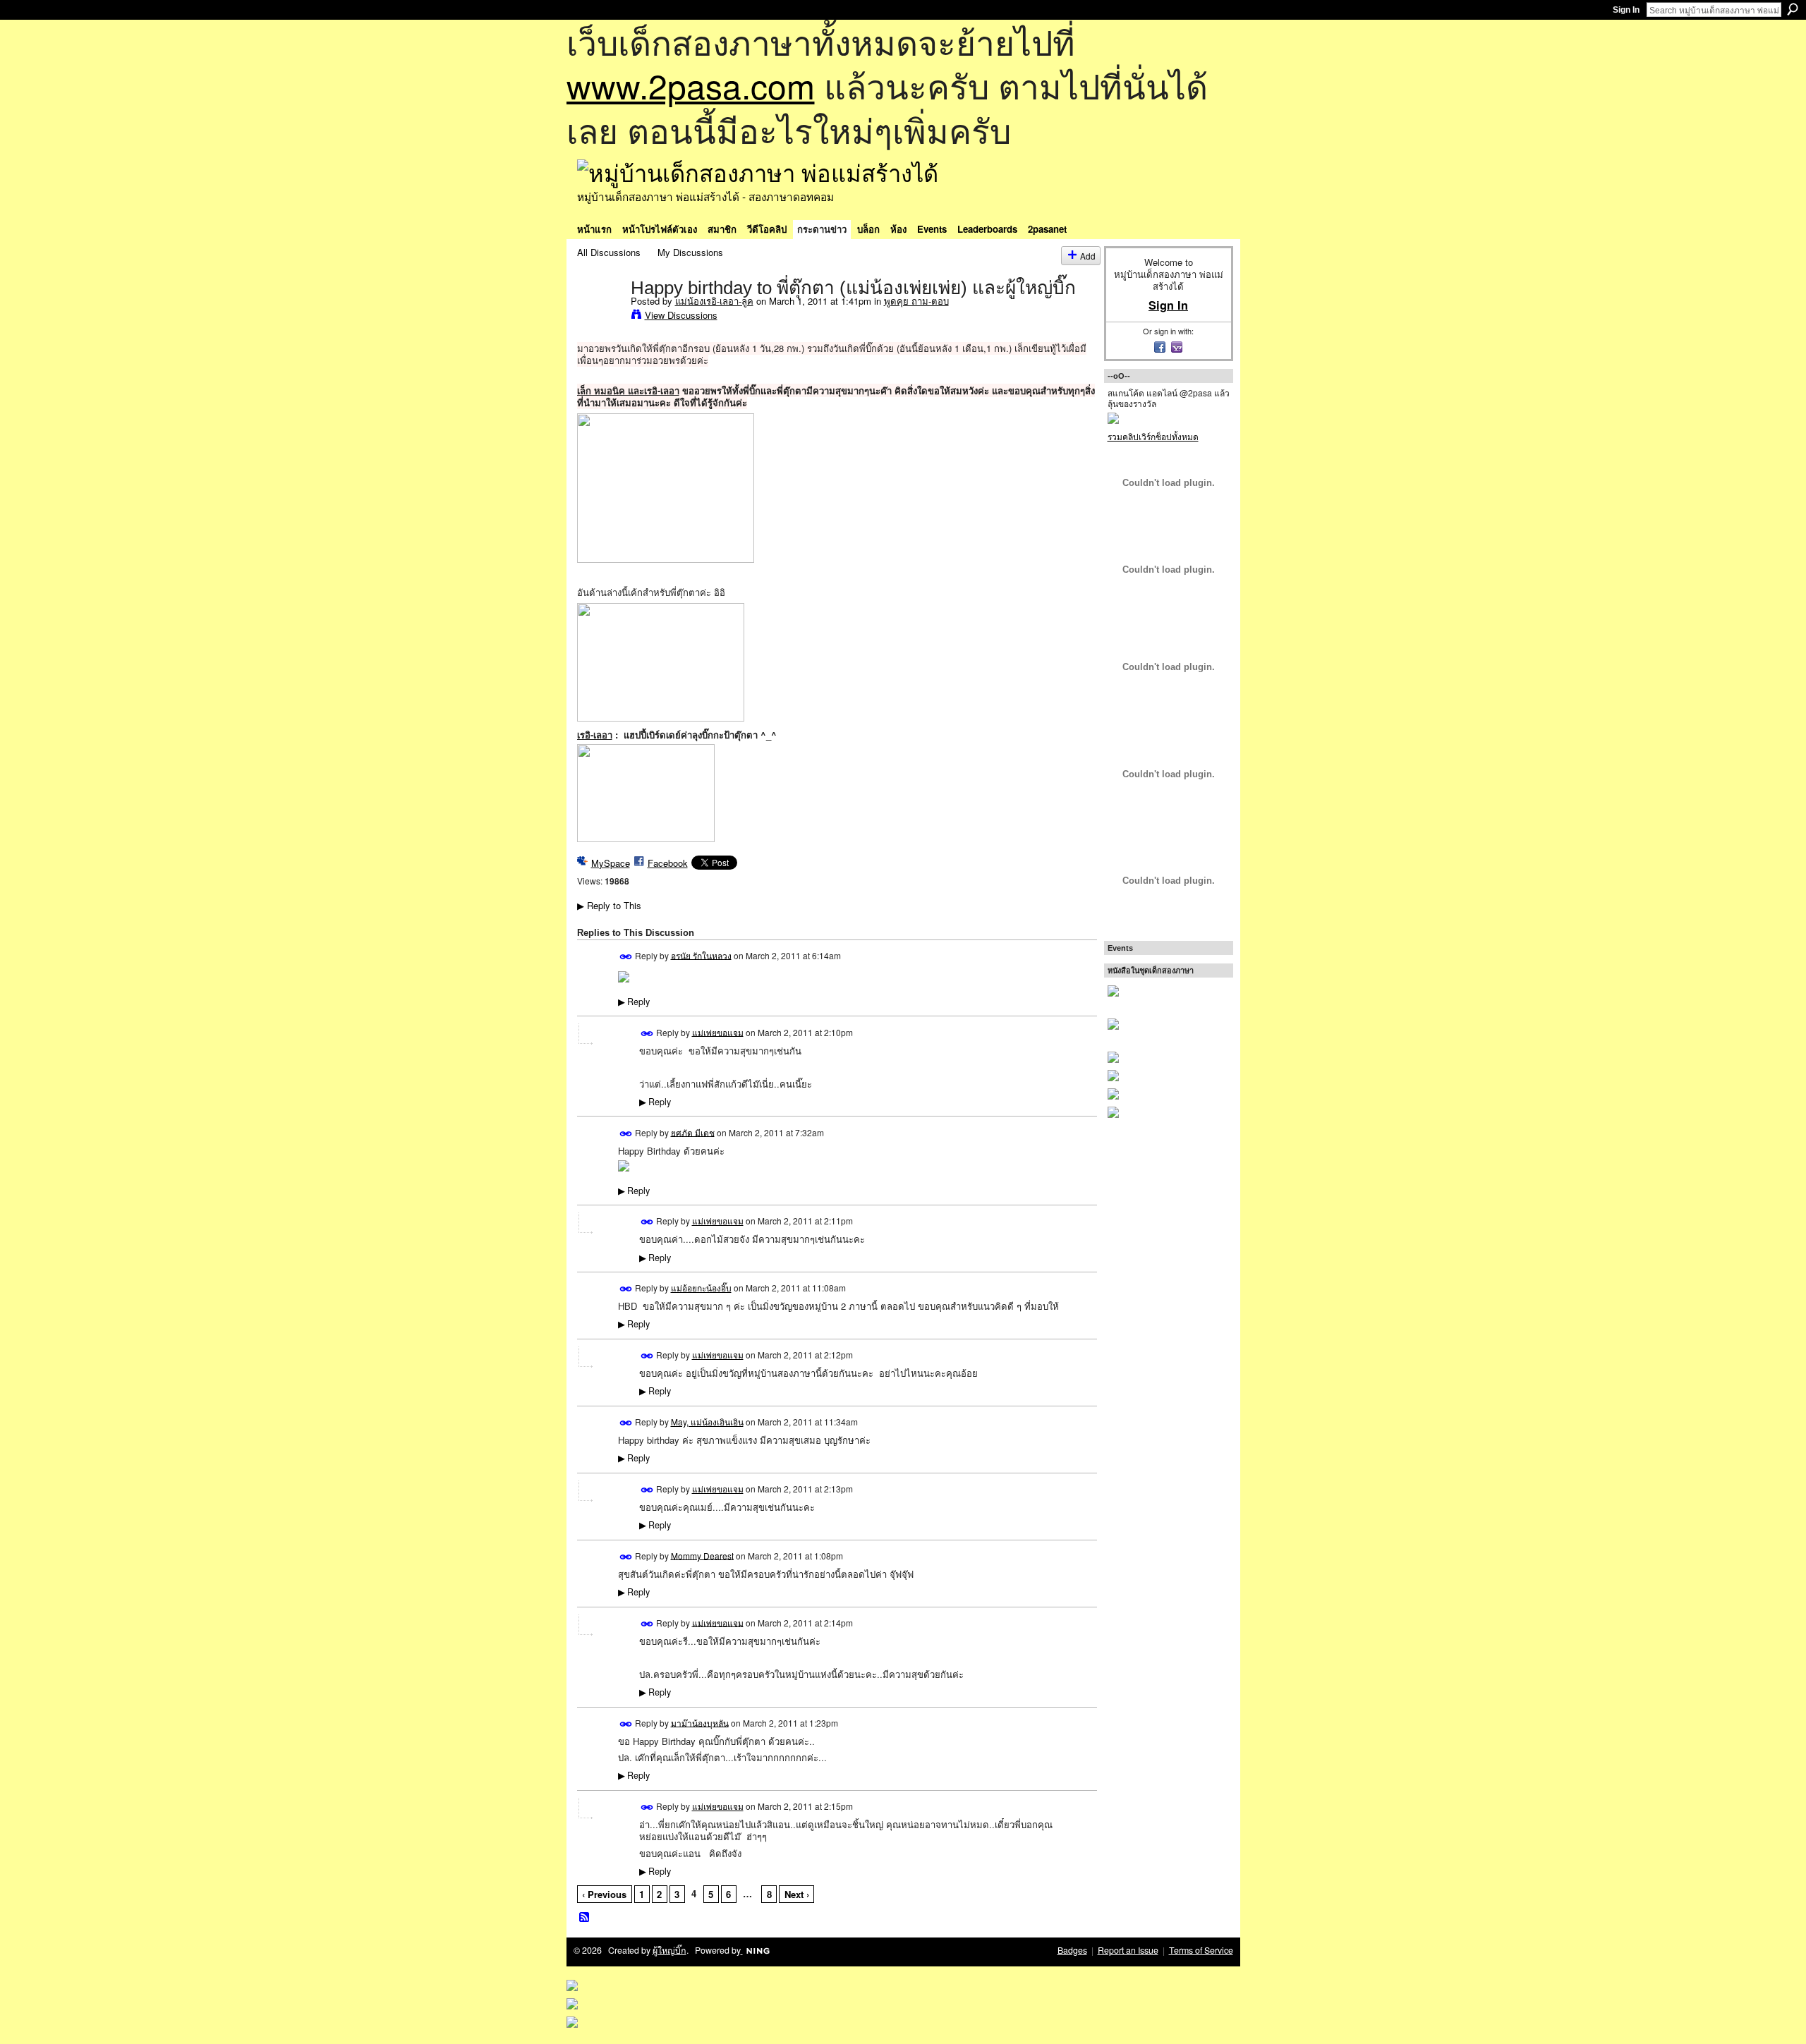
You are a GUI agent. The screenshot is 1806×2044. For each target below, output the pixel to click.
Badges (1072, 1950)
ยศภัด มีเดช (693, 1132)
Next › (797, 1894)
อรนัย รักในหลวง (701, 955)
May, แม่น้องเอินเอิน (707, 1422)
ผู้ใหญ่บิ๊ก (669, 1950)
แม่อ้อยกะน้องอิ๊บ (701, 1288)
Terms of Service (1201, 1950)
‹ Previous (604, 1894)
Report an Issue (1128, 1950)
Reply (634, 1002)
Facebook (668, 863)
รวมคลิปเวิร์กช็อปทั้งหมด (1153, 436)
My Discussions (690, 252)
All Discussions (609, 252)
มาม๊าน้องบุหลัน (700, 1722)
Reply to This (609, 905)
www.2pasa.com (691, 85)
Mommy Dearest (702, 1555)
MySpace (611, 863)
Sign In (1626, 10)
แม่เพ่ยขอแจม (718, 1032)
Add (1088, 256)
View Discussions (681, 315)
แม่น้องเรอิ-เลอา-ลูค (714, 301)
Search (1793, 9)
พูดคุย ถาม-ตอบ (916, 301)
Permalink (626, 957)
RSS (585, 1918)
